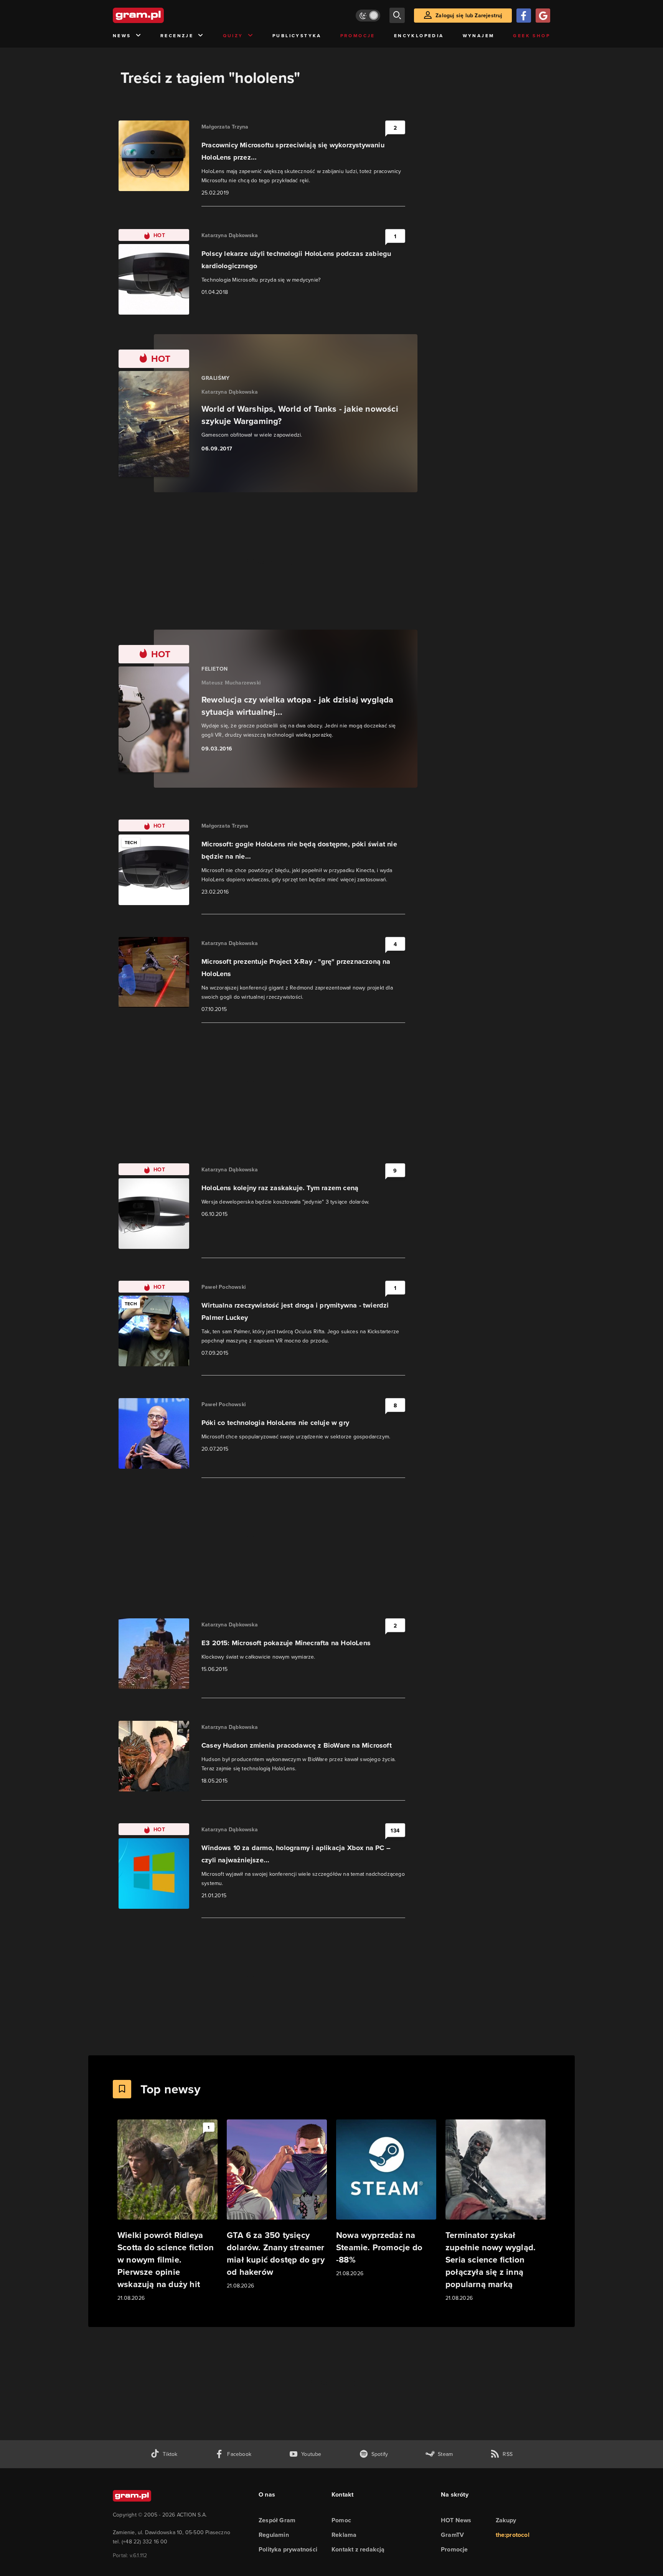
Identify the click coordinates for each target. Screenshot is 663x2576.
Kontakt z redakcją (358, 2549)
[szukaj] (397, 15)
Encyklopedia (419, 35)
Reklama (344, 2535)
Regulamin (274, 2535)
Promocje (358, 35)
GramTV (452, 2535)
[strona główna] (157, 15)
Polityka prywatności (288, 2549)
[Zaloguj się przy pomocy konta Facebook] (524, 16)
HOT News (456, 2520)
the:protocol (513, 2535)
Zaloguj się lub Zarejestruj (469, 15)
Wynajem (479, 35)
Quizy (233, 35)
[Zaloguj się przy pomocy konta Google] (543, 16)
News (122, 35)
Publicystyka (297, 35)
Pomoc (341, 2520)
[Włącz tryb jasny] (368, 16)
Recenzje (177, 35)
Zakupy (506, 2520)
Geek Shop (532, 35)
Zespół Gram (277, 2520)
